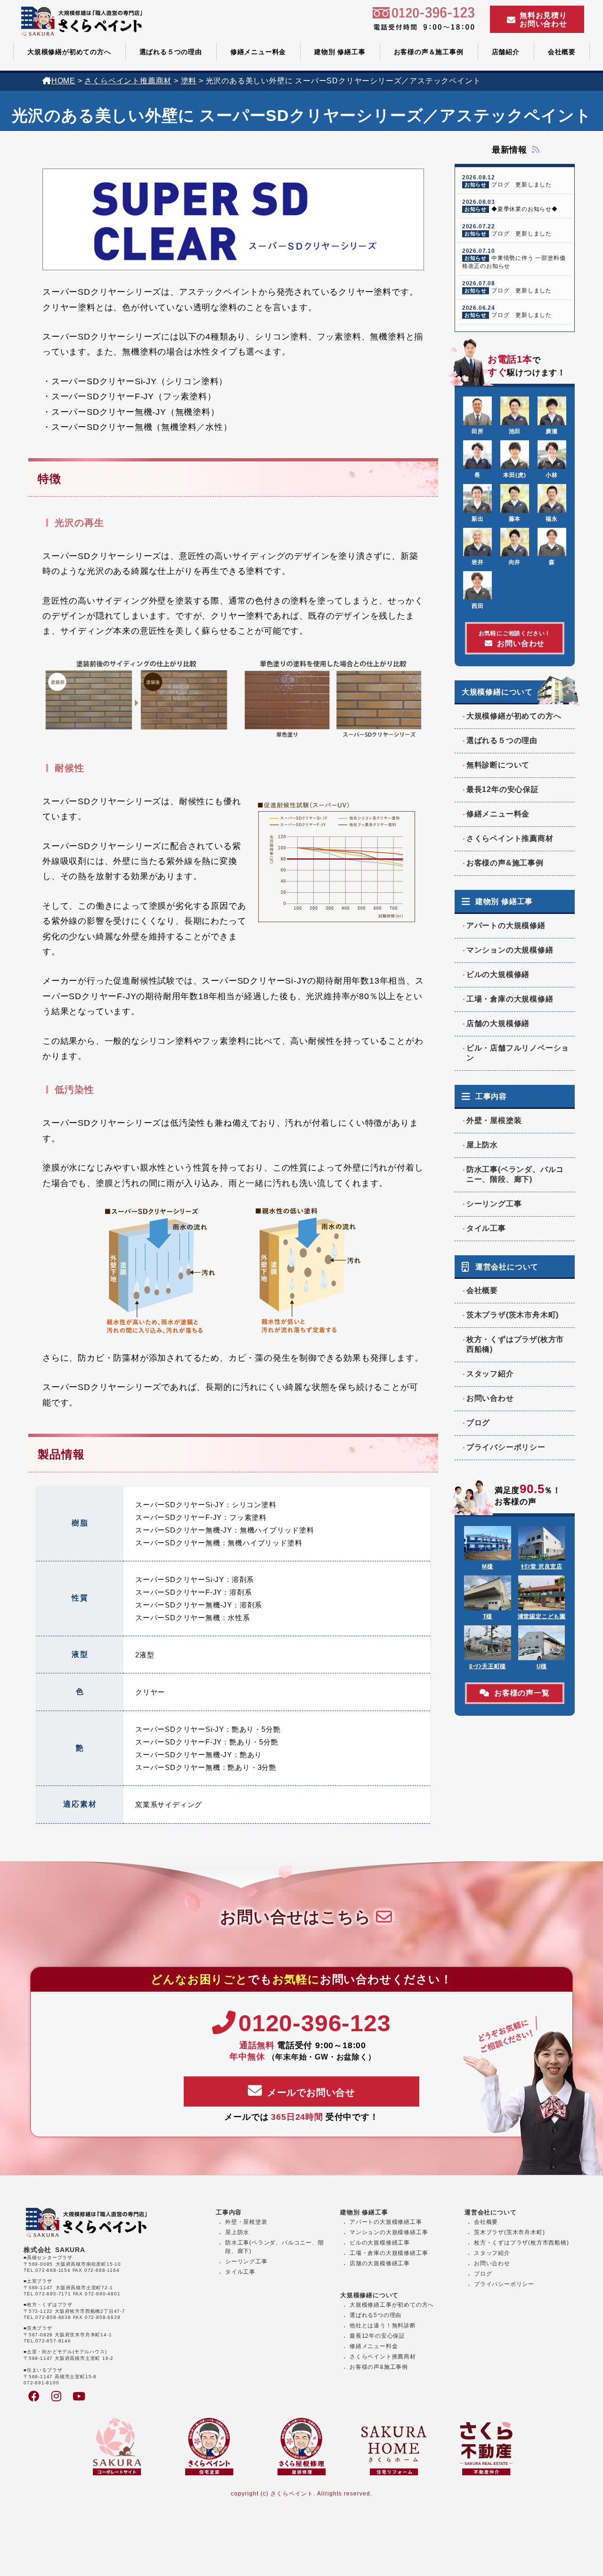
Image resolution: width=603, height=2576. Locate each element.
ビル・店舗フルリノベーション (518, 1053)
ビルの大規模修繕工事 (380, 2243)
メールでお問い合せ (311, 2092)
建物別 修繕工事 (340, 52)
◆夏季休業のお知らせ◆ (510, 206)
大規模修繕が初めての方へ (69, 52)
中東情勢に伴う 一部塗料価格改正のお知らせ (514, 258)
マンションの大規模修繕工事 (389, 2232)
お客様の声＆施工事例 (429, 52)
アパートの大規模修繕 (506, 925)
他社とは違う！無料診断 (383, 2326)
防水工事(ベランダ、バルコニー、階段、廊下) (515, 1174)
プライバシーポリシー (506, 1447)
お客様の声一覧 (522, 1693)
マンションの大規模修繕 (510, 950)
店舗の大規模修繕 (498, 1023)
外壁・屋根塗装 (494, 1120)
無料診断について (498, 765)
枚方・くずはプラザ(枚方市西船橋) (515, 1344)
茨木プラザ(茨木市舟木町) (513, 1315)
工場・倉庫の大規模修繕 (510, 999)
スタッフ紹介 (490, 1374)
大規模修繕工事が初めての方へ (392, 2305)
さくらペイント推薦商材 (510, 838)
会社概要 (562, 52)
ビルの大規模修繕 (498, 974)
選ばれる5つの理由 (375, 2315)
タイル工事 (486, 1228)
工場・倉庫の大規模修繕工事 (389, 2253)
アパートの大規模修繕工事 (386, 2222)
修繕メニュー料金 (258, 52)
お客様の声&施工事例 (505, 863)
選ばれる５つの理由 (171, 52)
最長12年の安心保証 (503, 789)
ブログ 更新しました (507, 181)
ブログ (478, 1423)
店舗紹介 (506, 52)
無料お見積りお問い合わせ (543, 20)
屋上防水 (482, 1145)
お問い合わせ (515, 639)
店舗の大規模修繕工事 (380, 2263)
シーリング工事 (494, 1204)
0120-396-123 (314, 2023)
